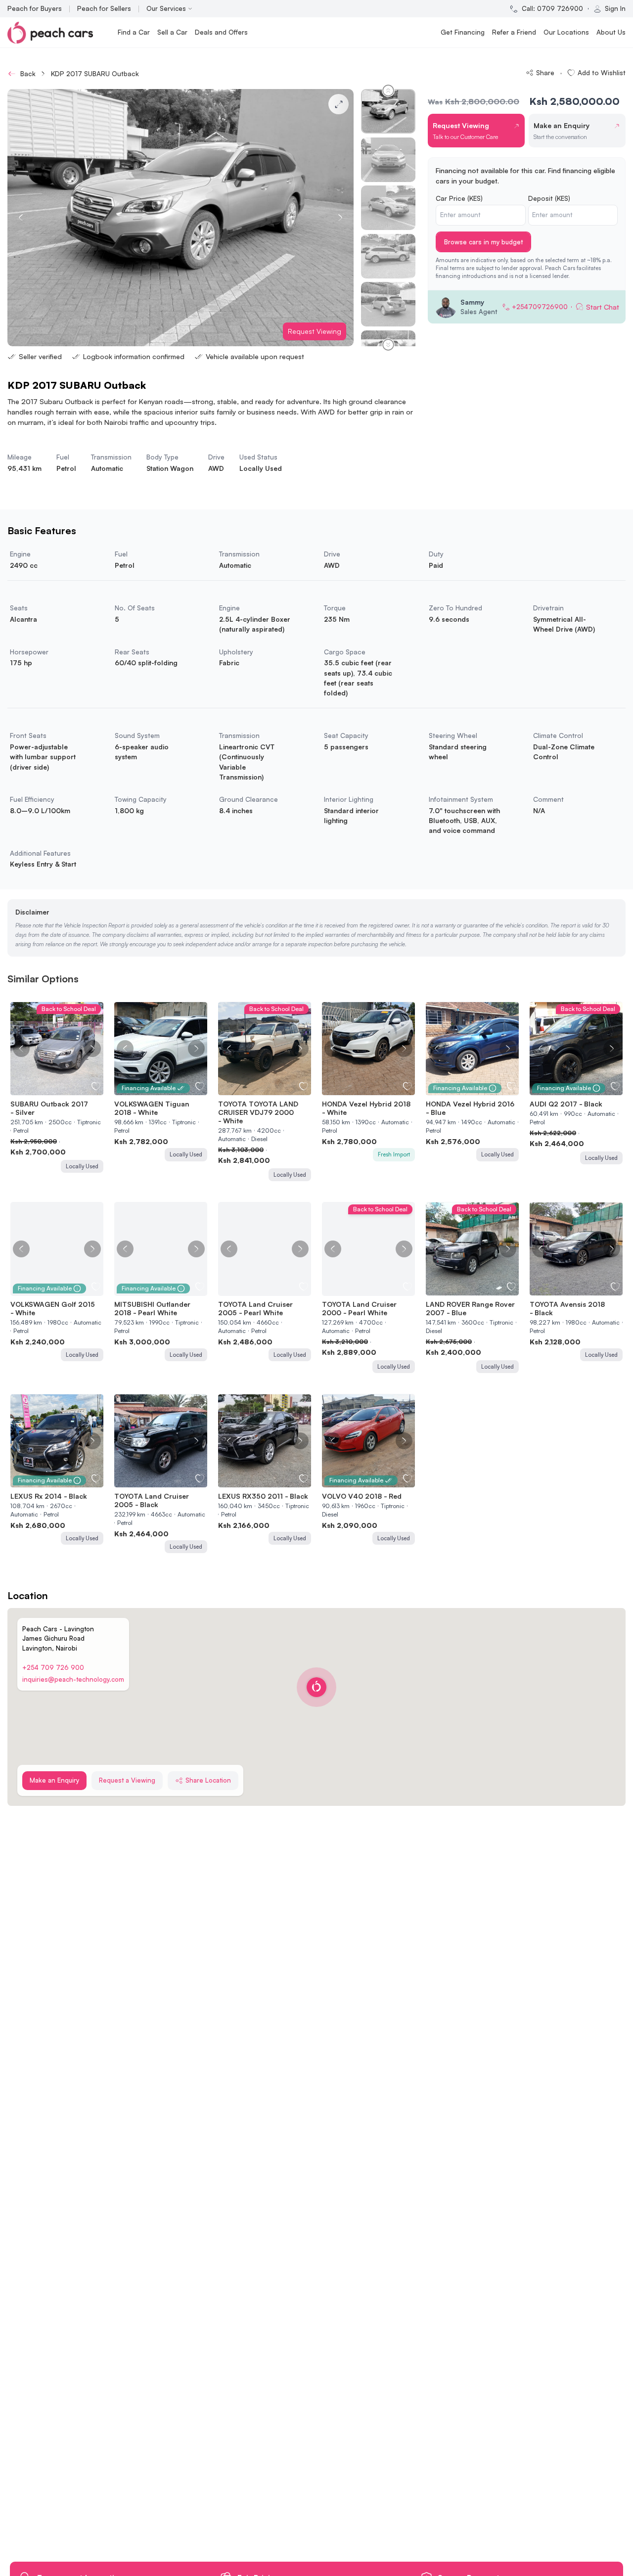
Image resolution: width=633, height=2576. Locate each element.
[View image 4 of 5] (62, 1089)
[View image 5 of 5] (67, 1089)
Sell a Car (172, 32)
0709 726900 (560, 8)
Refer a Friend (514, 32)
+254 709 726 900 (53, 1667)
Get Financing (463, 32)
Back (28, 73)
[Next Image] (92, 1049)
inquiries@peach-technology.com (73, 1679)
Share (545, 72)
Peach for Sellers (104, 8)
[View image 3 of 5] (57, 1089)
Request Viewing (315, 331)
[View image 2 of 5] (52, 1089)
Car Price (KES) (459, 198)
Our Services (166, 8)
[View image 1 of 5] (47, 1089)
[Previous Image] (21, 1049)
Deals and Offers (221, 32)
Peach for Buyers (35, 8)
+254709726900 (540, 307)
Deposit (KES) (549, 198)
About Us (611, 32)
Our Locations (566, 32)
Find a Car (134, 32)
